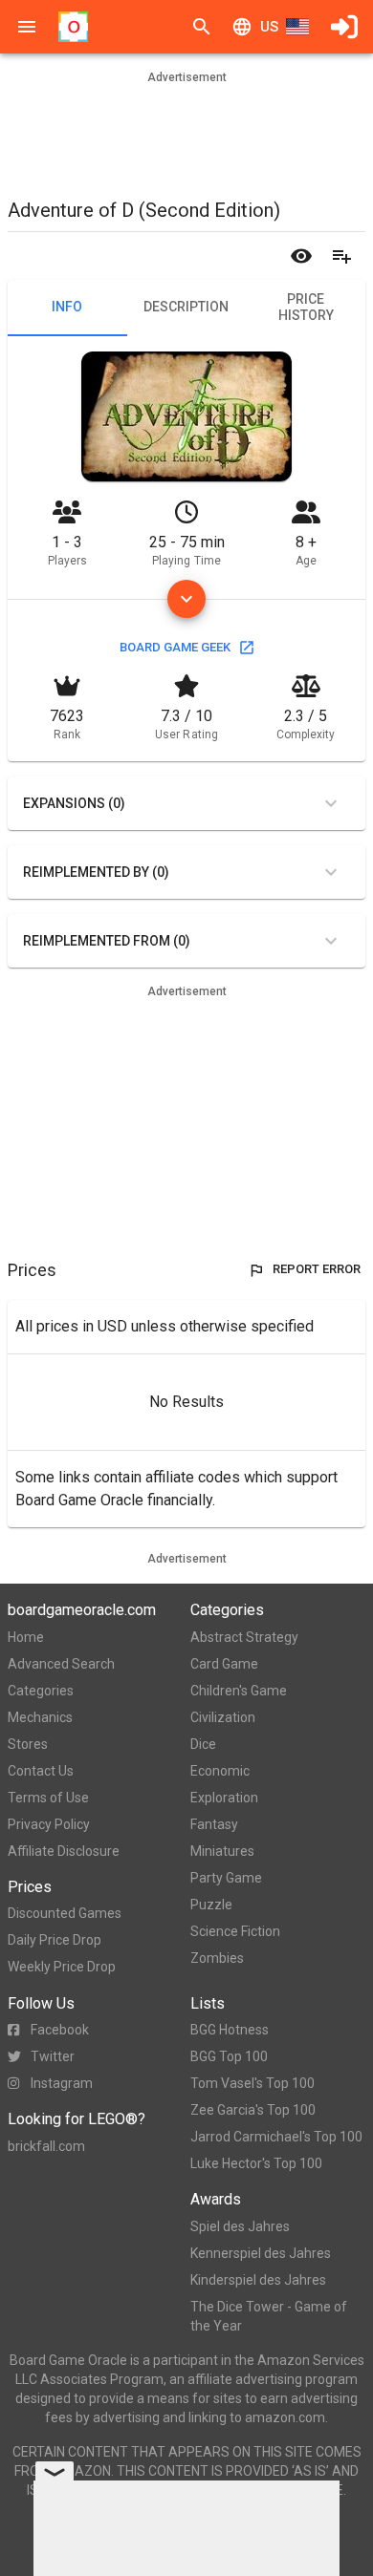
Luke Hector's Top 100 (256, 2163)
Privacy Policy (49, 1824)
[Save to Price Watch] (301, 256)
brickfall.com (46, 2146)
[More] (186, 599)
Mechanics (40, 1717)
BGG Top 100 (229, 2056)
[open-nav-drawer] (27, 27)
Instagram (62, 2083)
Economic (220, 1771)
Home (26, 1637)
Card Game (224, 1664)
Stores (28, 1744)
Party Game (226, 1878)
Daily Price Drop (55, 1940)
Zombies (217, 1958)
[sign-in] (344, 27)
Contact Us (41, 1771)
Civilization (223, 1717)
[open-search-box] (202, 27)
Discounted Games (65, 1913)
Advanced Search (61, 1664)
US (269, 27)
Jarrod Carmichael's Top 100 (276, 2137)
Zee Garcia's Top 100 (253, 2110)
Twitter (53, 2056)
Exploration (224, 1798)
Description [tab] (186, 307)
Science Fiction (235, 1931)
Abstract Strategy (244, 1637)
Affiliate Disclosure (64, 1851)
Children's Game (239, 1691)
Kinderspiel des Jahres (258, 2280)
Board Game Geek (175, 647)
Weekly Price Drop (62, 1967)
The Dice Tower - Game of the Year (269, 2316)
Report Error (317, 1269)
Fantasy (214, 1824)
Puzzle (211, 1905)
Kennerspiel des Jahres (261, 2253)
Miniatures (222, 1851)
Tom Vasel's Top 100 (252, 2083)
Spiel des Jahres (240, 2226)
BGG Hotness (230, 2030)
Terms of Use (48, 1798)
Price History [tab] (306, 308)
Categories (41, 1691)
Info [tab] (67, 307)
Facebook (60, 2030)
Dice (203, 1744)
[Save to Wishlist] (341, 256)
